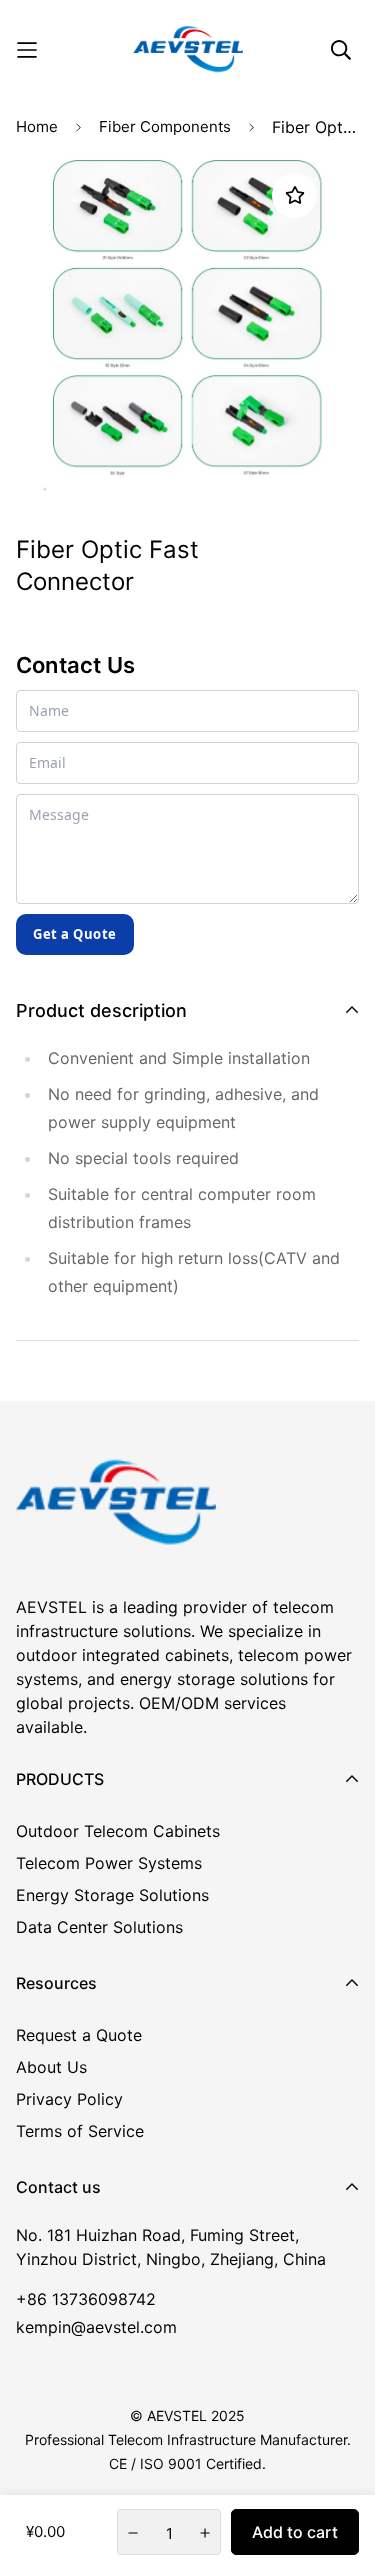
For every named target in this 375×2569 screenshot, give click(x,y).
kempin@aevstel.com (96, 2327)
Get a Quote (75, 934)
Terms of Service (80, 2131)
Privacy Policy (69, 2099)
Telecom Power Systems (109, 1863)
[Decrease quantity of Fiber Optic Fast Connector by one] (133, 2533)
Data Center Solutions (99, 1927)
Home (37, 126)
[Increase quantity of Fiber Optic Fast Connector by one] (205, 2533)
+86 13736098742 (86, 2299)
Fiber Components (165, 126)
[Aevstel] (188, 49)
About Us (51, 2067)
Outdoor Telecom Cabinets (118, 1831)
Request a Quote (79, 2035)
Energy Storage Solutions (112, 1895)
